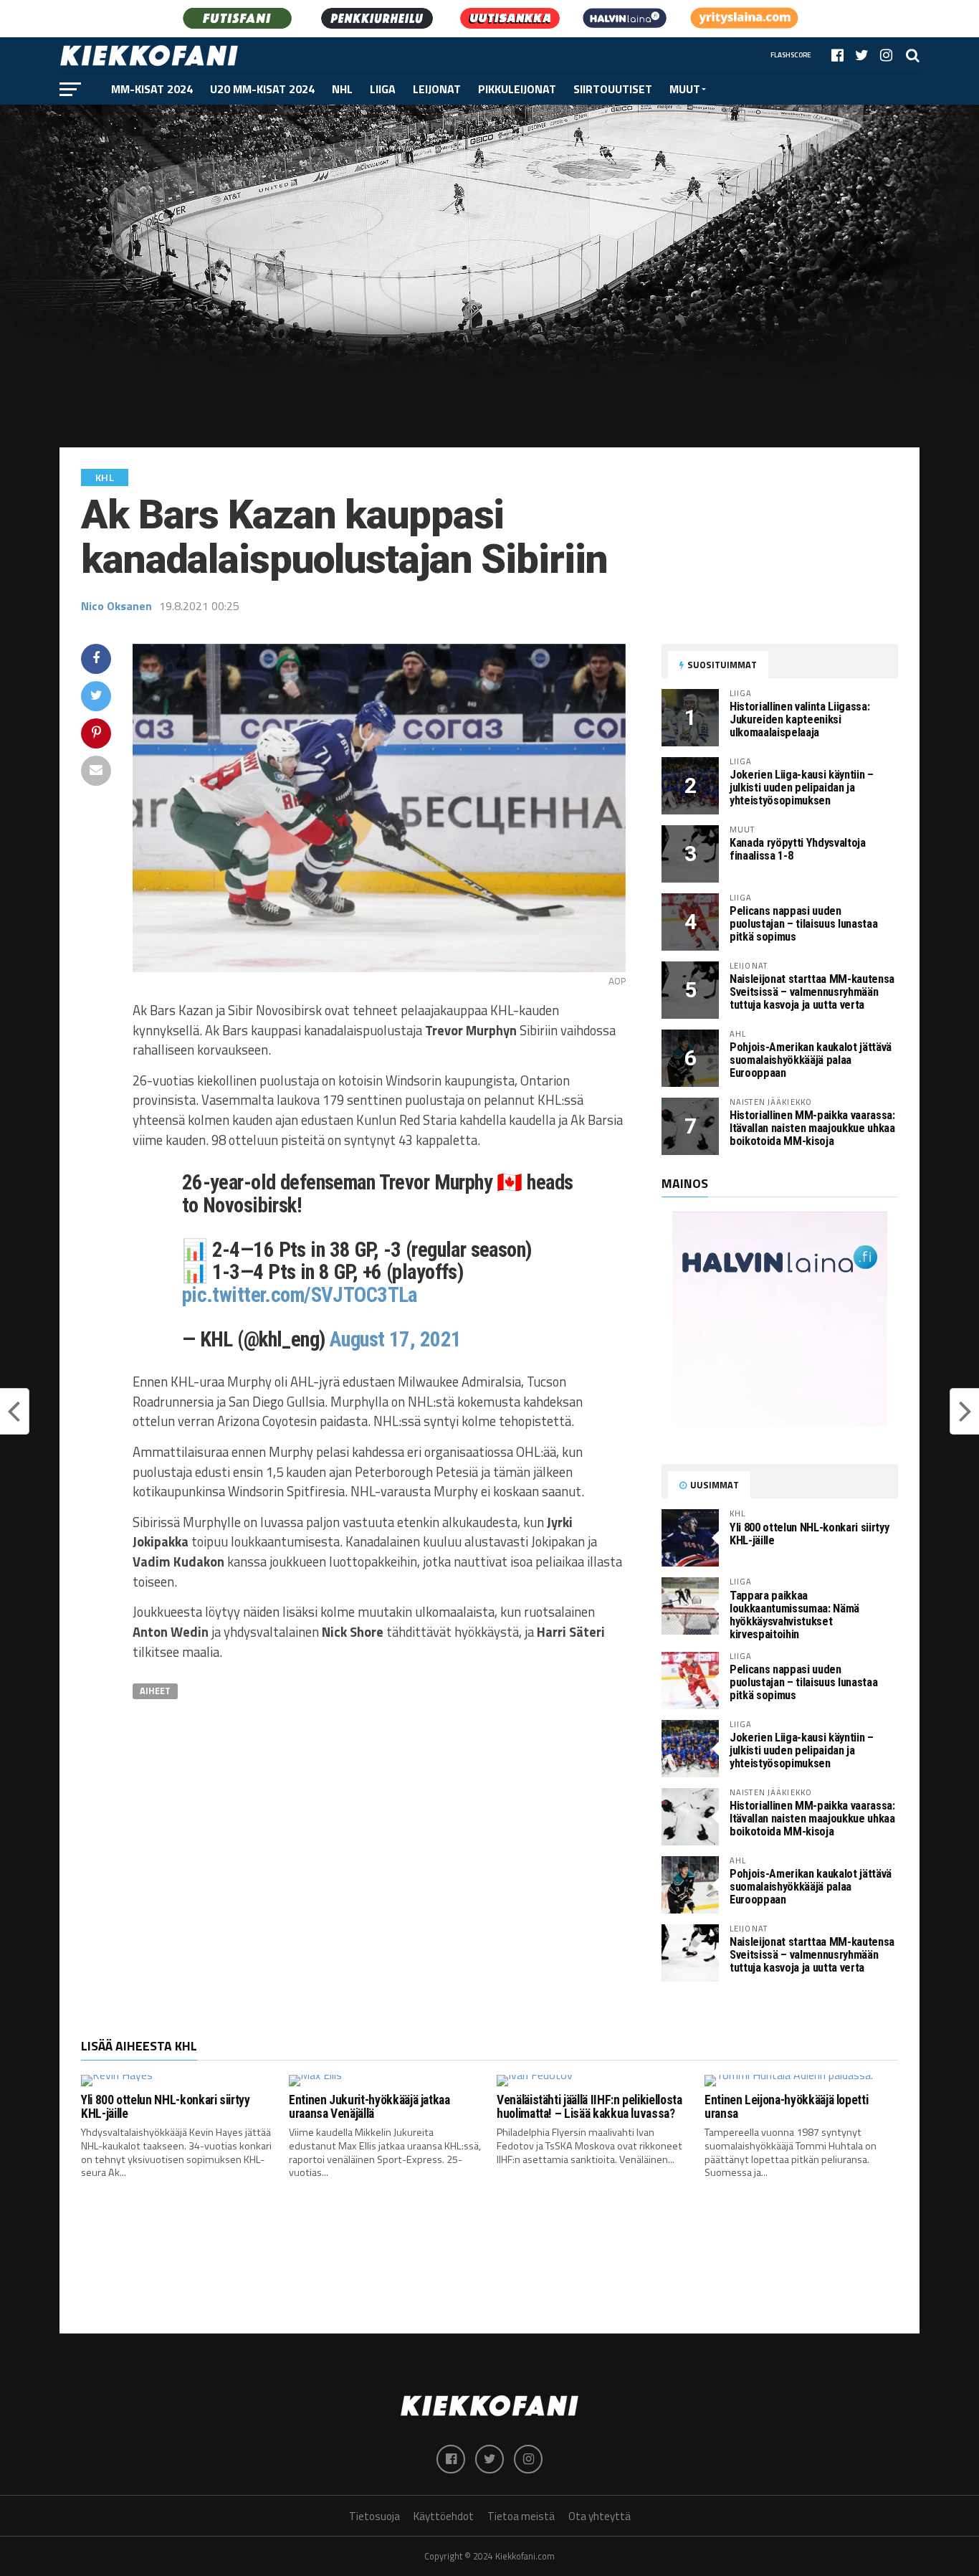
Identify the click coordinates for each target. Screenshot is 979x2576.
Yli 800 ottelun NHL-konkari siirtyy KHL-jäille (809, 1534)
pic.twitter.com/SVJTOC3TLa (300, 1295)
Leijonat (437, 89)
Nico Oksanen (116, 606)
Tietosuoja (374, 2516)
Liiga (383, 89)
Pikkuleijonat (517, 89)
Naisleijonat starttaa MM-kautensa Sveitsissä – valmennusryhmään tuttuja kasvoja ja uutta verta (812, 992)
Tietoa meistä (521, 2516)
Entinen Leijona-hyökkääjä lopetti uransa (786, 2107)
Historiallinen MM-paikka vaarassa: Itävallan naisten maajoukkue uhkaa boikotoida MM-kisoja (812, 1128)
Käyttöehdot (444, 2516)
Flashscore (791, 55)
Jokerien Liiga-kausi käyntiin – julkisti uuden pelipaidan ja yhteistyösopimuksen (802, 788)
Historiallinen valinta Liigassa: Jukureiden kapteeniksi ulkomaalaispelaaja (799, 719)
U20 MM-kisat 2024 (262, 89)
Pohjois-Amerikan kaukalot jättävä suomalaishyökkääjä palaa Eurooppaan (811, 1060)
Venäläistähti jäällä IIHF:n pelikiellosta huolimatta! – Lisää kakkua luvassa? (589, 2107)
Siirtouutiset (613, 89)
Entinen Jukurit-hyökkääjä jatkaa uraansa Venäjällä (369, 2107)
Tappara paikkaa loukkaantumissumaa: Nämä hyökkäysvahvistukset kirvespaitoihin (794, 1615)
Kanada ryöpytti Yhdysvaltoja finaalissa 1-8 (798, 849)
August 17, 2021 (395, 1339)
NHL (342, 89)
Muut (685, 89)
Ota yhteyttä (600, 2516)
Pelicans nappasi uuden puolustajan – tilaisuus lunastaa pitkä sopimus (803, 924)
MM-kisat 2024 (152, 89)
